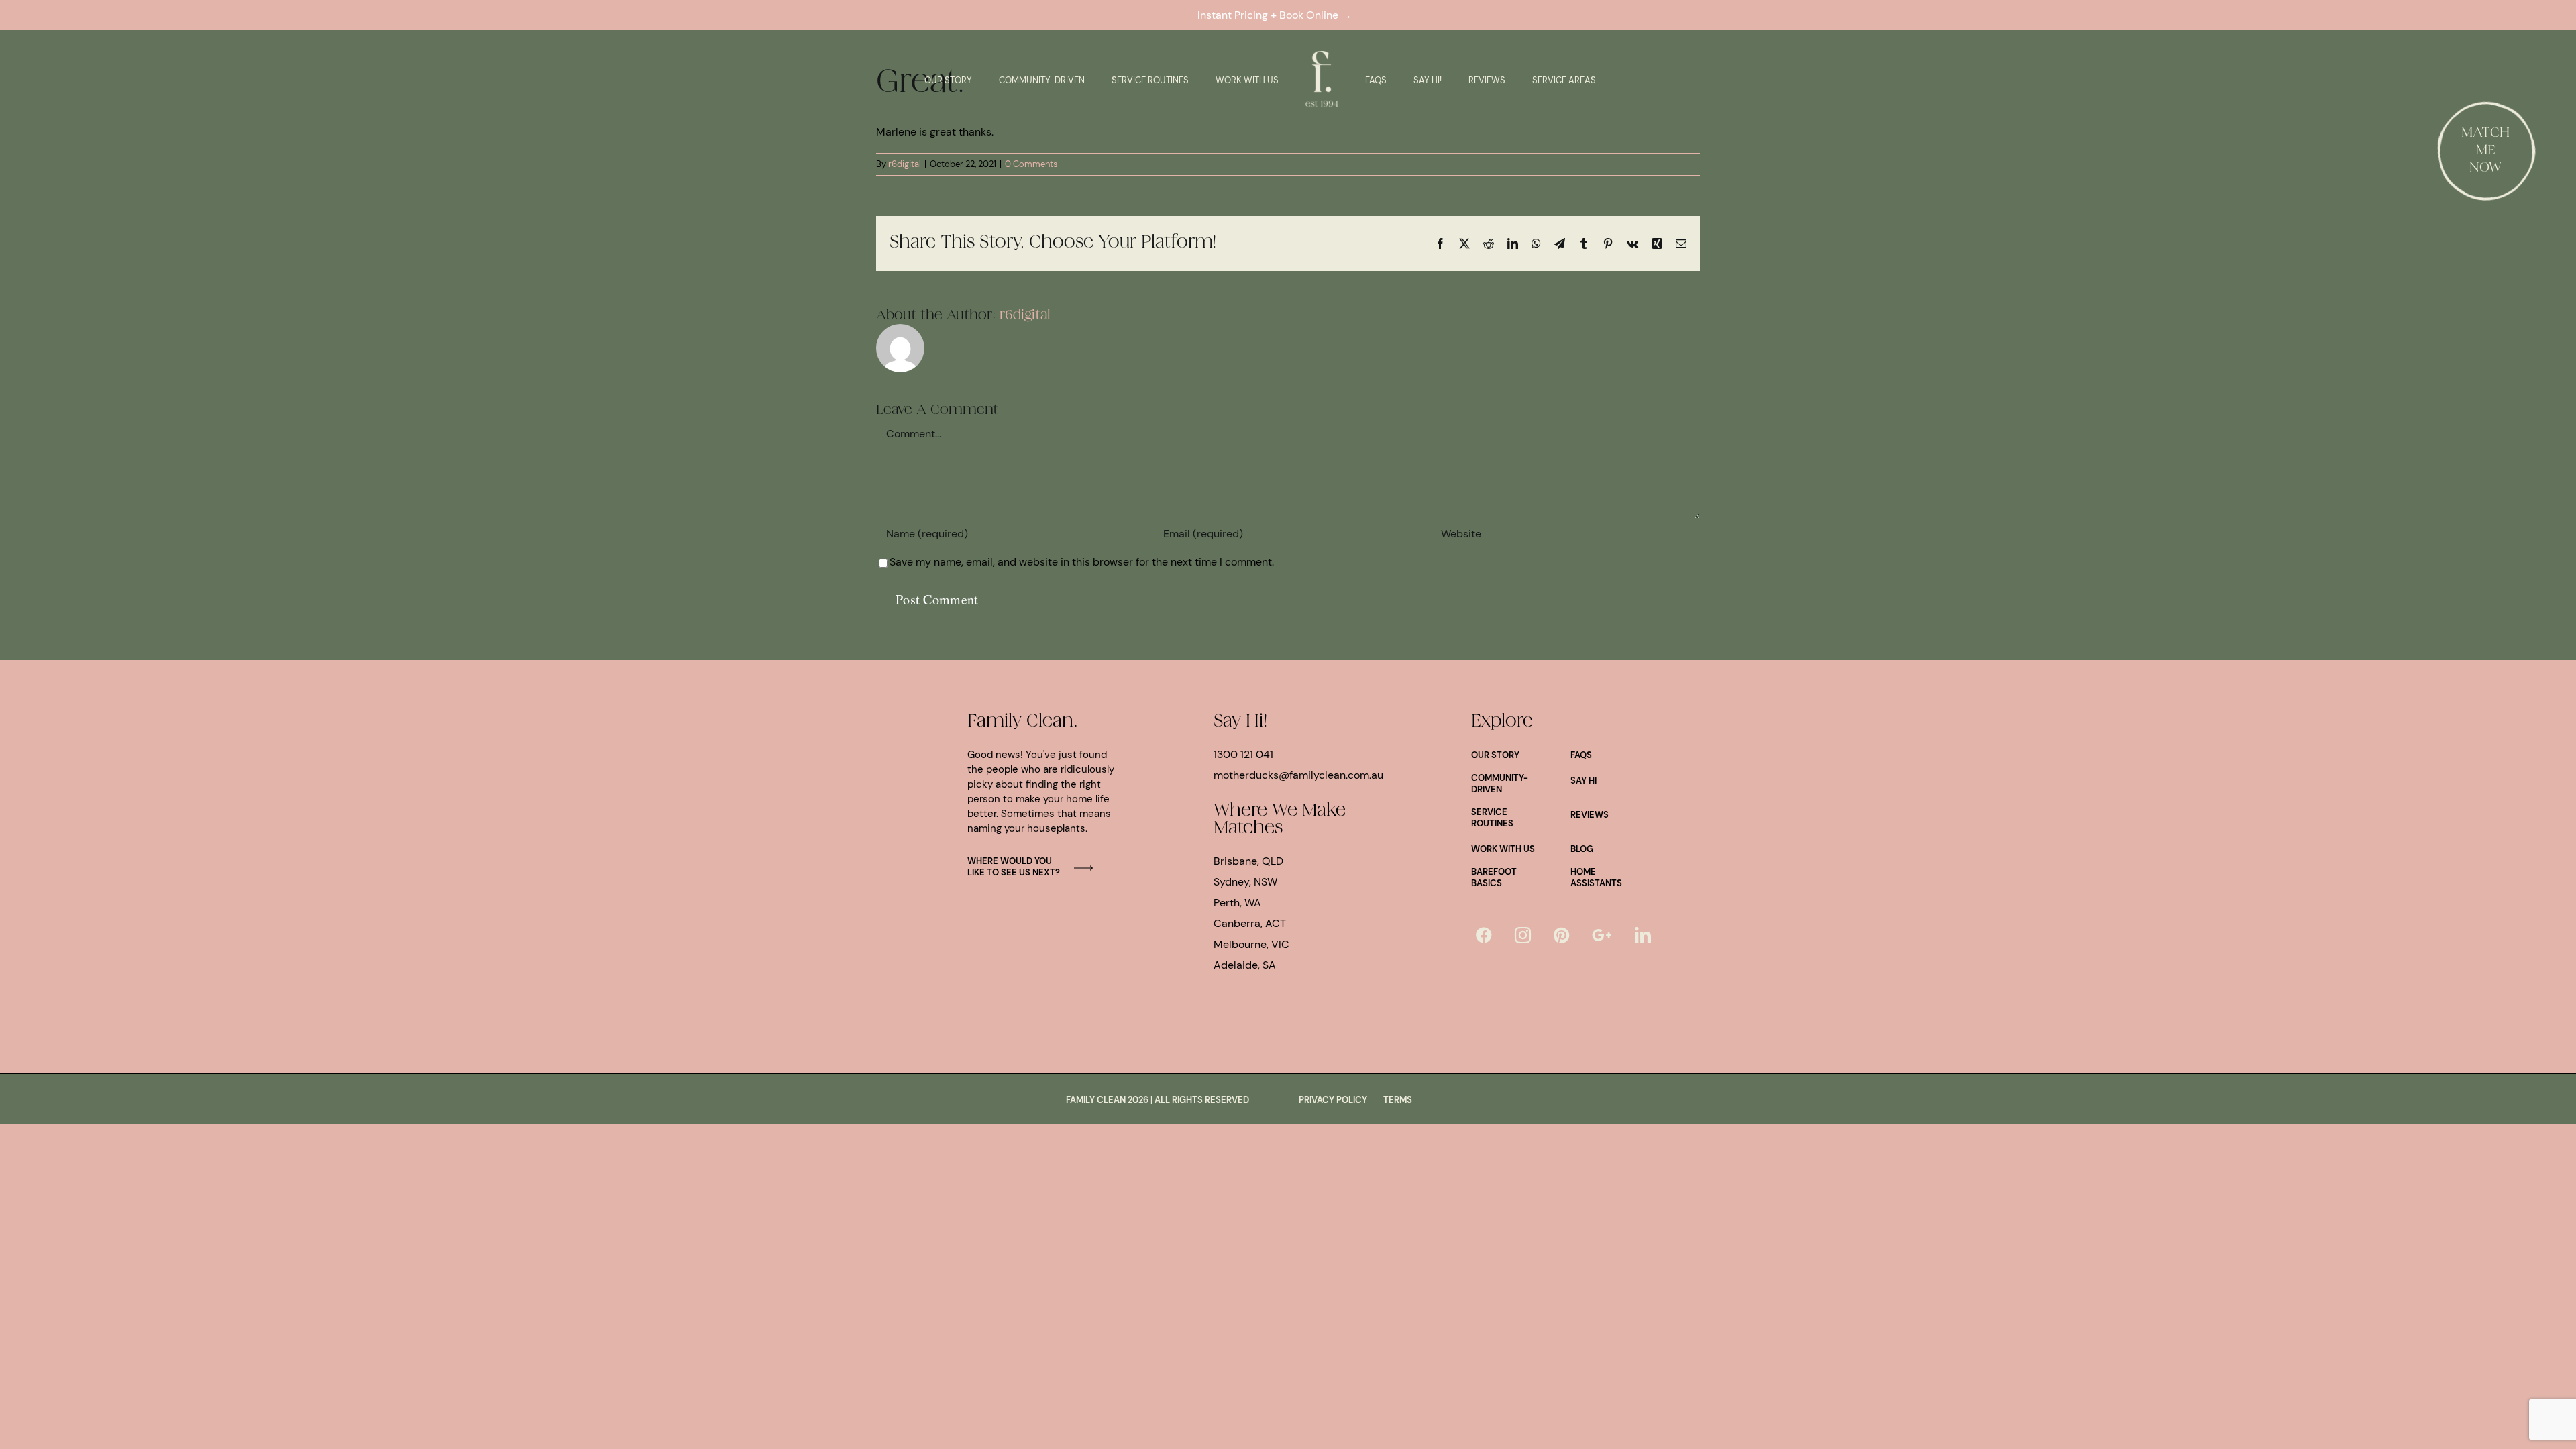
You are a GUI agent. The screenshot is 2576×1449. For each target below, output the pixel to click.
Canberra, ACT (1250, 923)
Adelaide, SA (1245, 965)
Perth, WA (1237, 903)
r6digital (905, 164)
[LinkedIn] (1643, 935)
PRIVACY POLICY (1333, 1100)
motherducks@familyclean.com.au (1298, 775)
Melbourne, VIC (1251, 944)
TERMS (1398, 1100)
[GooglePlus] (1602, 935)
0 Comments (1031, 164)
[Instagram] (1523, 935)
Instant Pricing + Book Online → (1277, 15)
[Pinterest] (1561, 935)
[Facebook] (1484, 935)
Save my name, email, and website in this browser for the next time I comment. (1082, 562)
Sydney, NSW (1245, 882)
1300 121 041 (1243, 754)
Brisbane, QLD (1248, 861)
